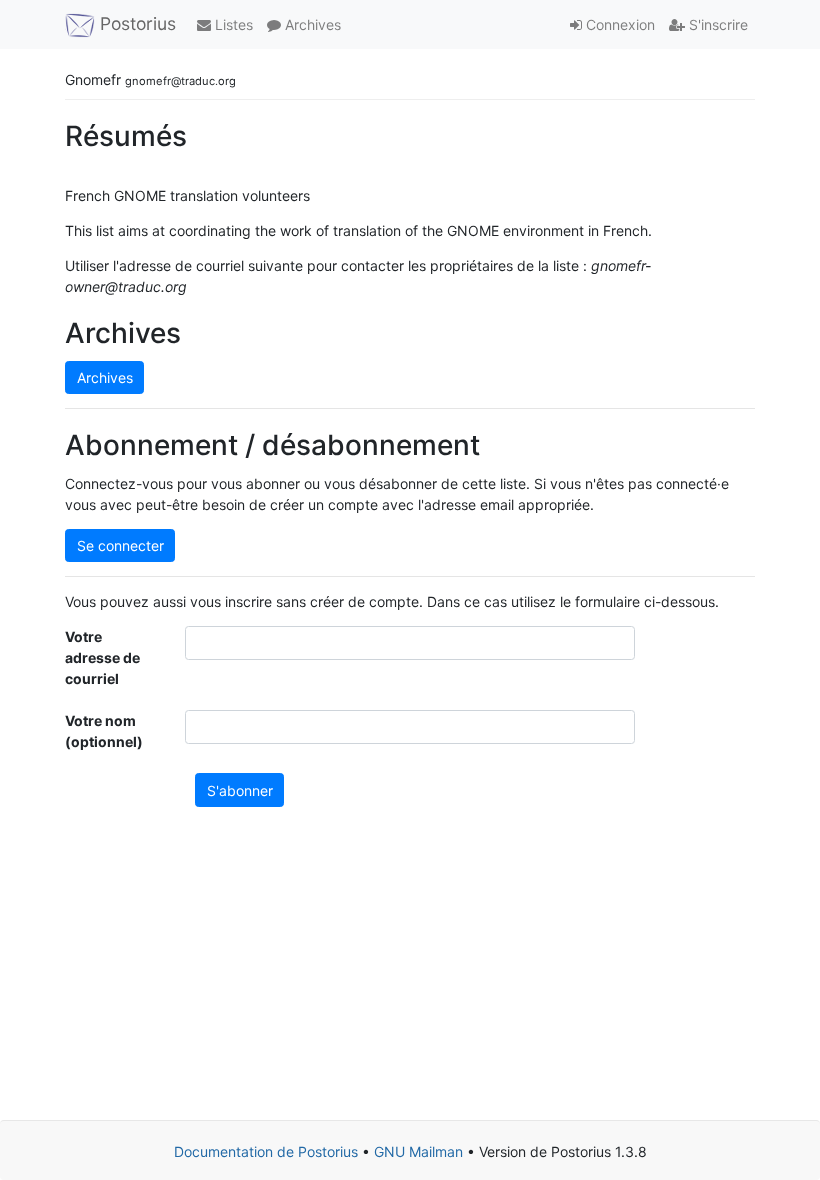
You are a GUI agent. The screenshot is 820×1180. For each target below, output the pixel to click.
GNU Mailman (418, 1151)
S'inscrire (716, 24)
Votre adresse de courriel (102, 657)
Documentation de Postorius (266, 1151)
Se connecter (120, 545)
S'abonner (240, 790)
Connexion (618, 24)
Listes (232, 24)
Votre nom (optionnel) (104, 731)
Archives (311, 24)
